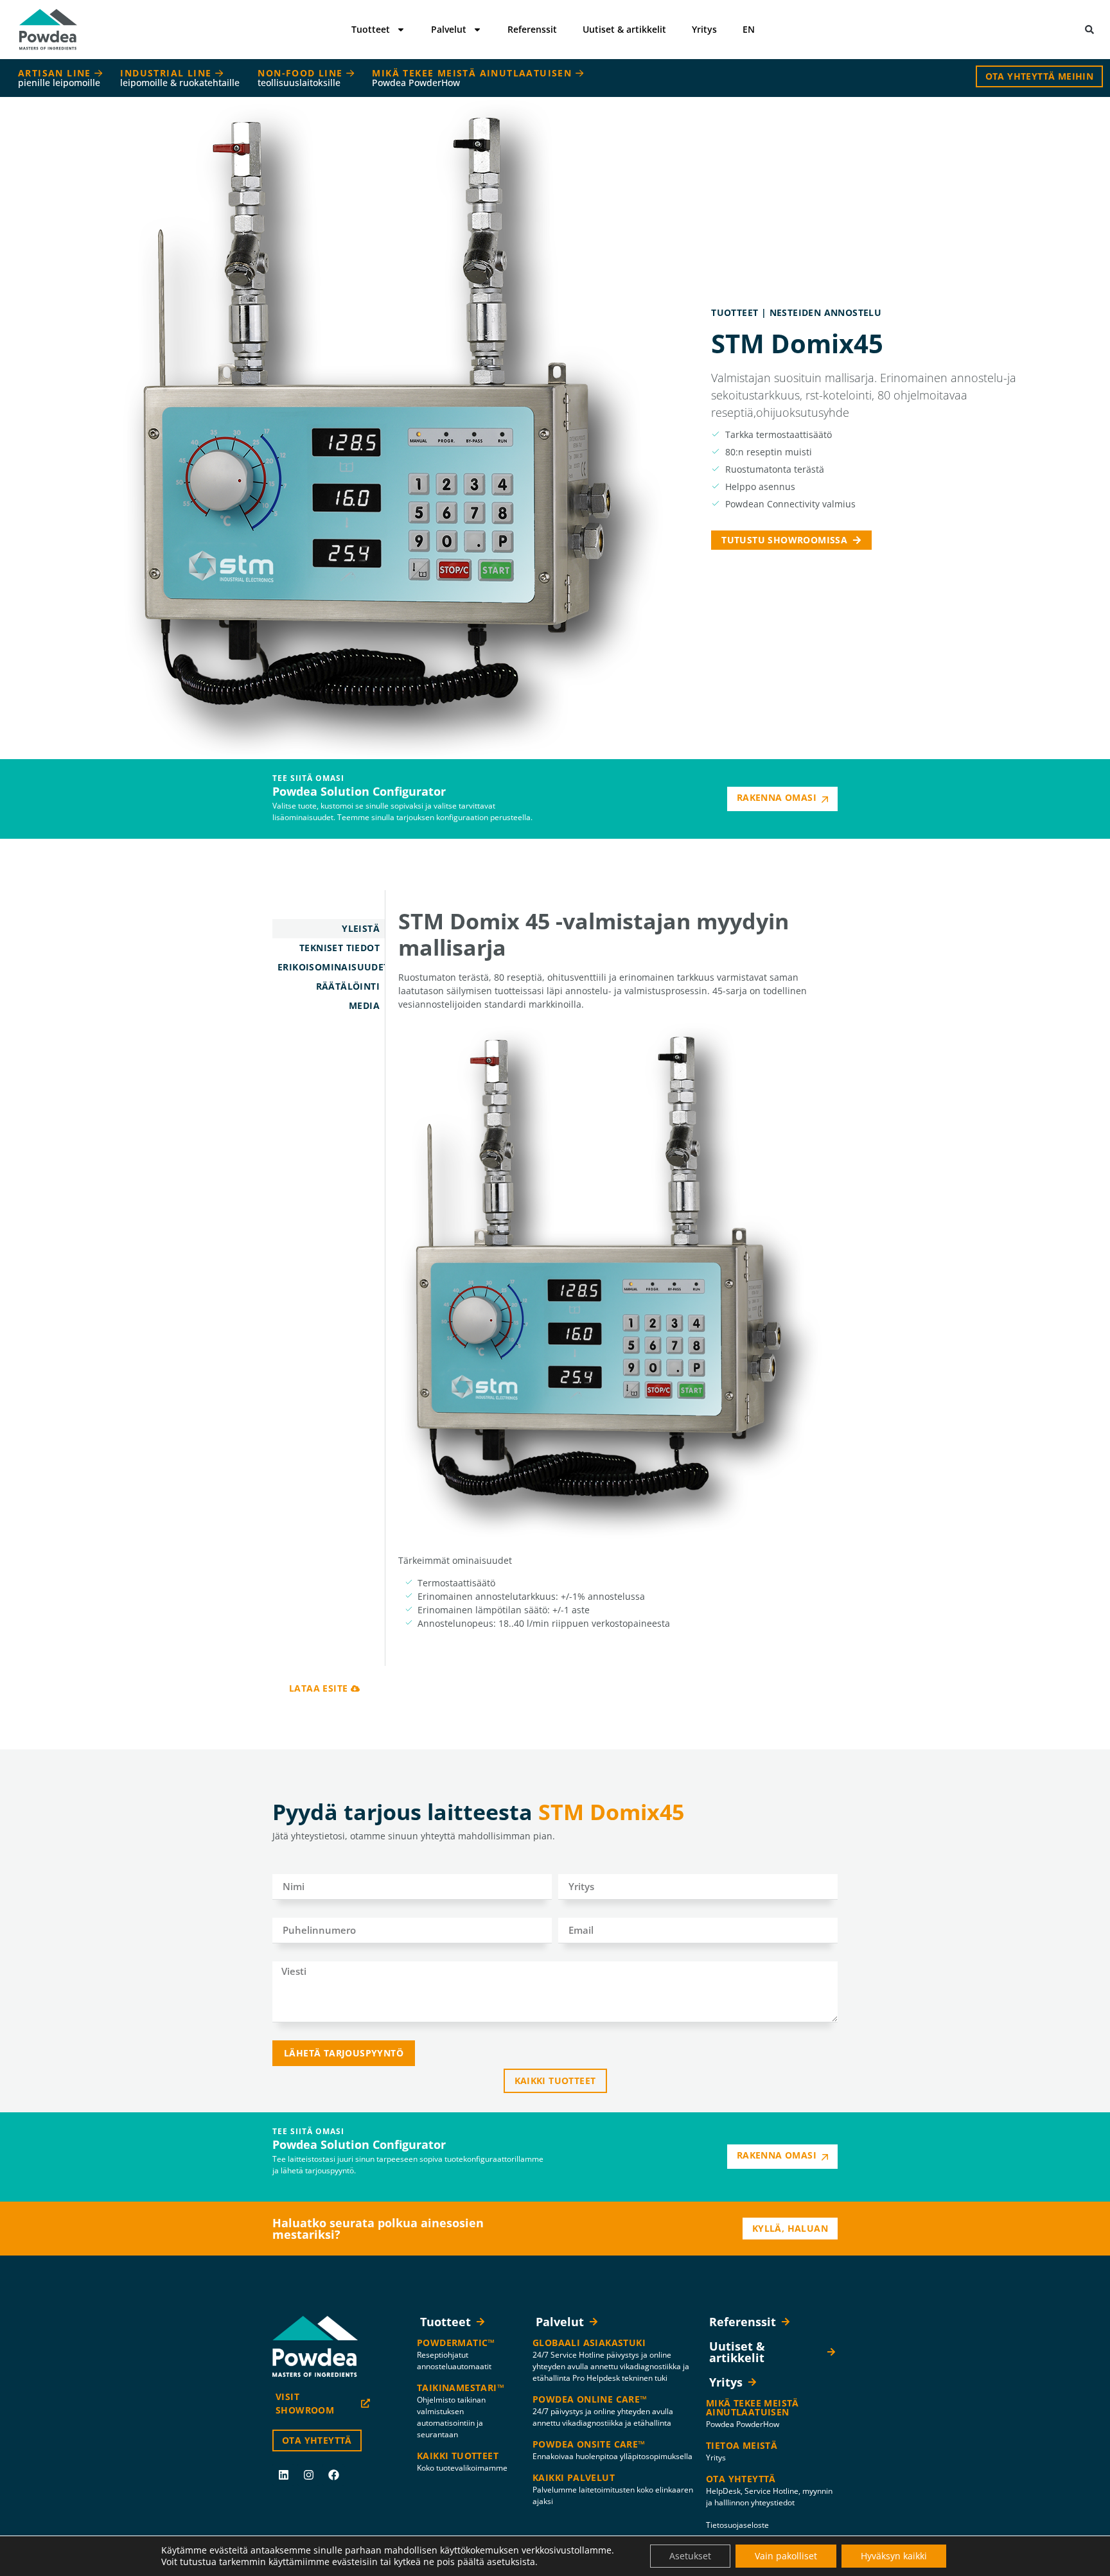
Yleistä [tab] (361, 928)
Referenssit (532, 29)
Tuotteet (371, 29)
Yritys (704, 29)
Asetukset (690, 2556)
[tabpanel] (612, 1278)
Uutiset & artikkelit (624, 29)
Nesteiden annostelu (826, 312)
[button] (1089, 30)
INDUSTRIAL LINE (180, 78)
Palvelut (449, 29)
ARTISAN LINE (59, 78)
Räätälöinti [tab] (348, 986)
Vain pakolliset (786, 2556)
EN (749, 29)
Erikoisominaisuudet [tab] (331, 967)
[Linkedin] (283, 2475)
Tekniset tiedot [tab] (339, 948)
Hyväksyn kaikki (894, 2556)
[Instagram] (308, 2475)
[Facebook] (333, 2475)
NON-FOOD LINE (302, 78)
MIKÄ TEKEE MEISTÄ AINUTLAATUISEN (473, 78)
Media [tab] (364, 1005)
